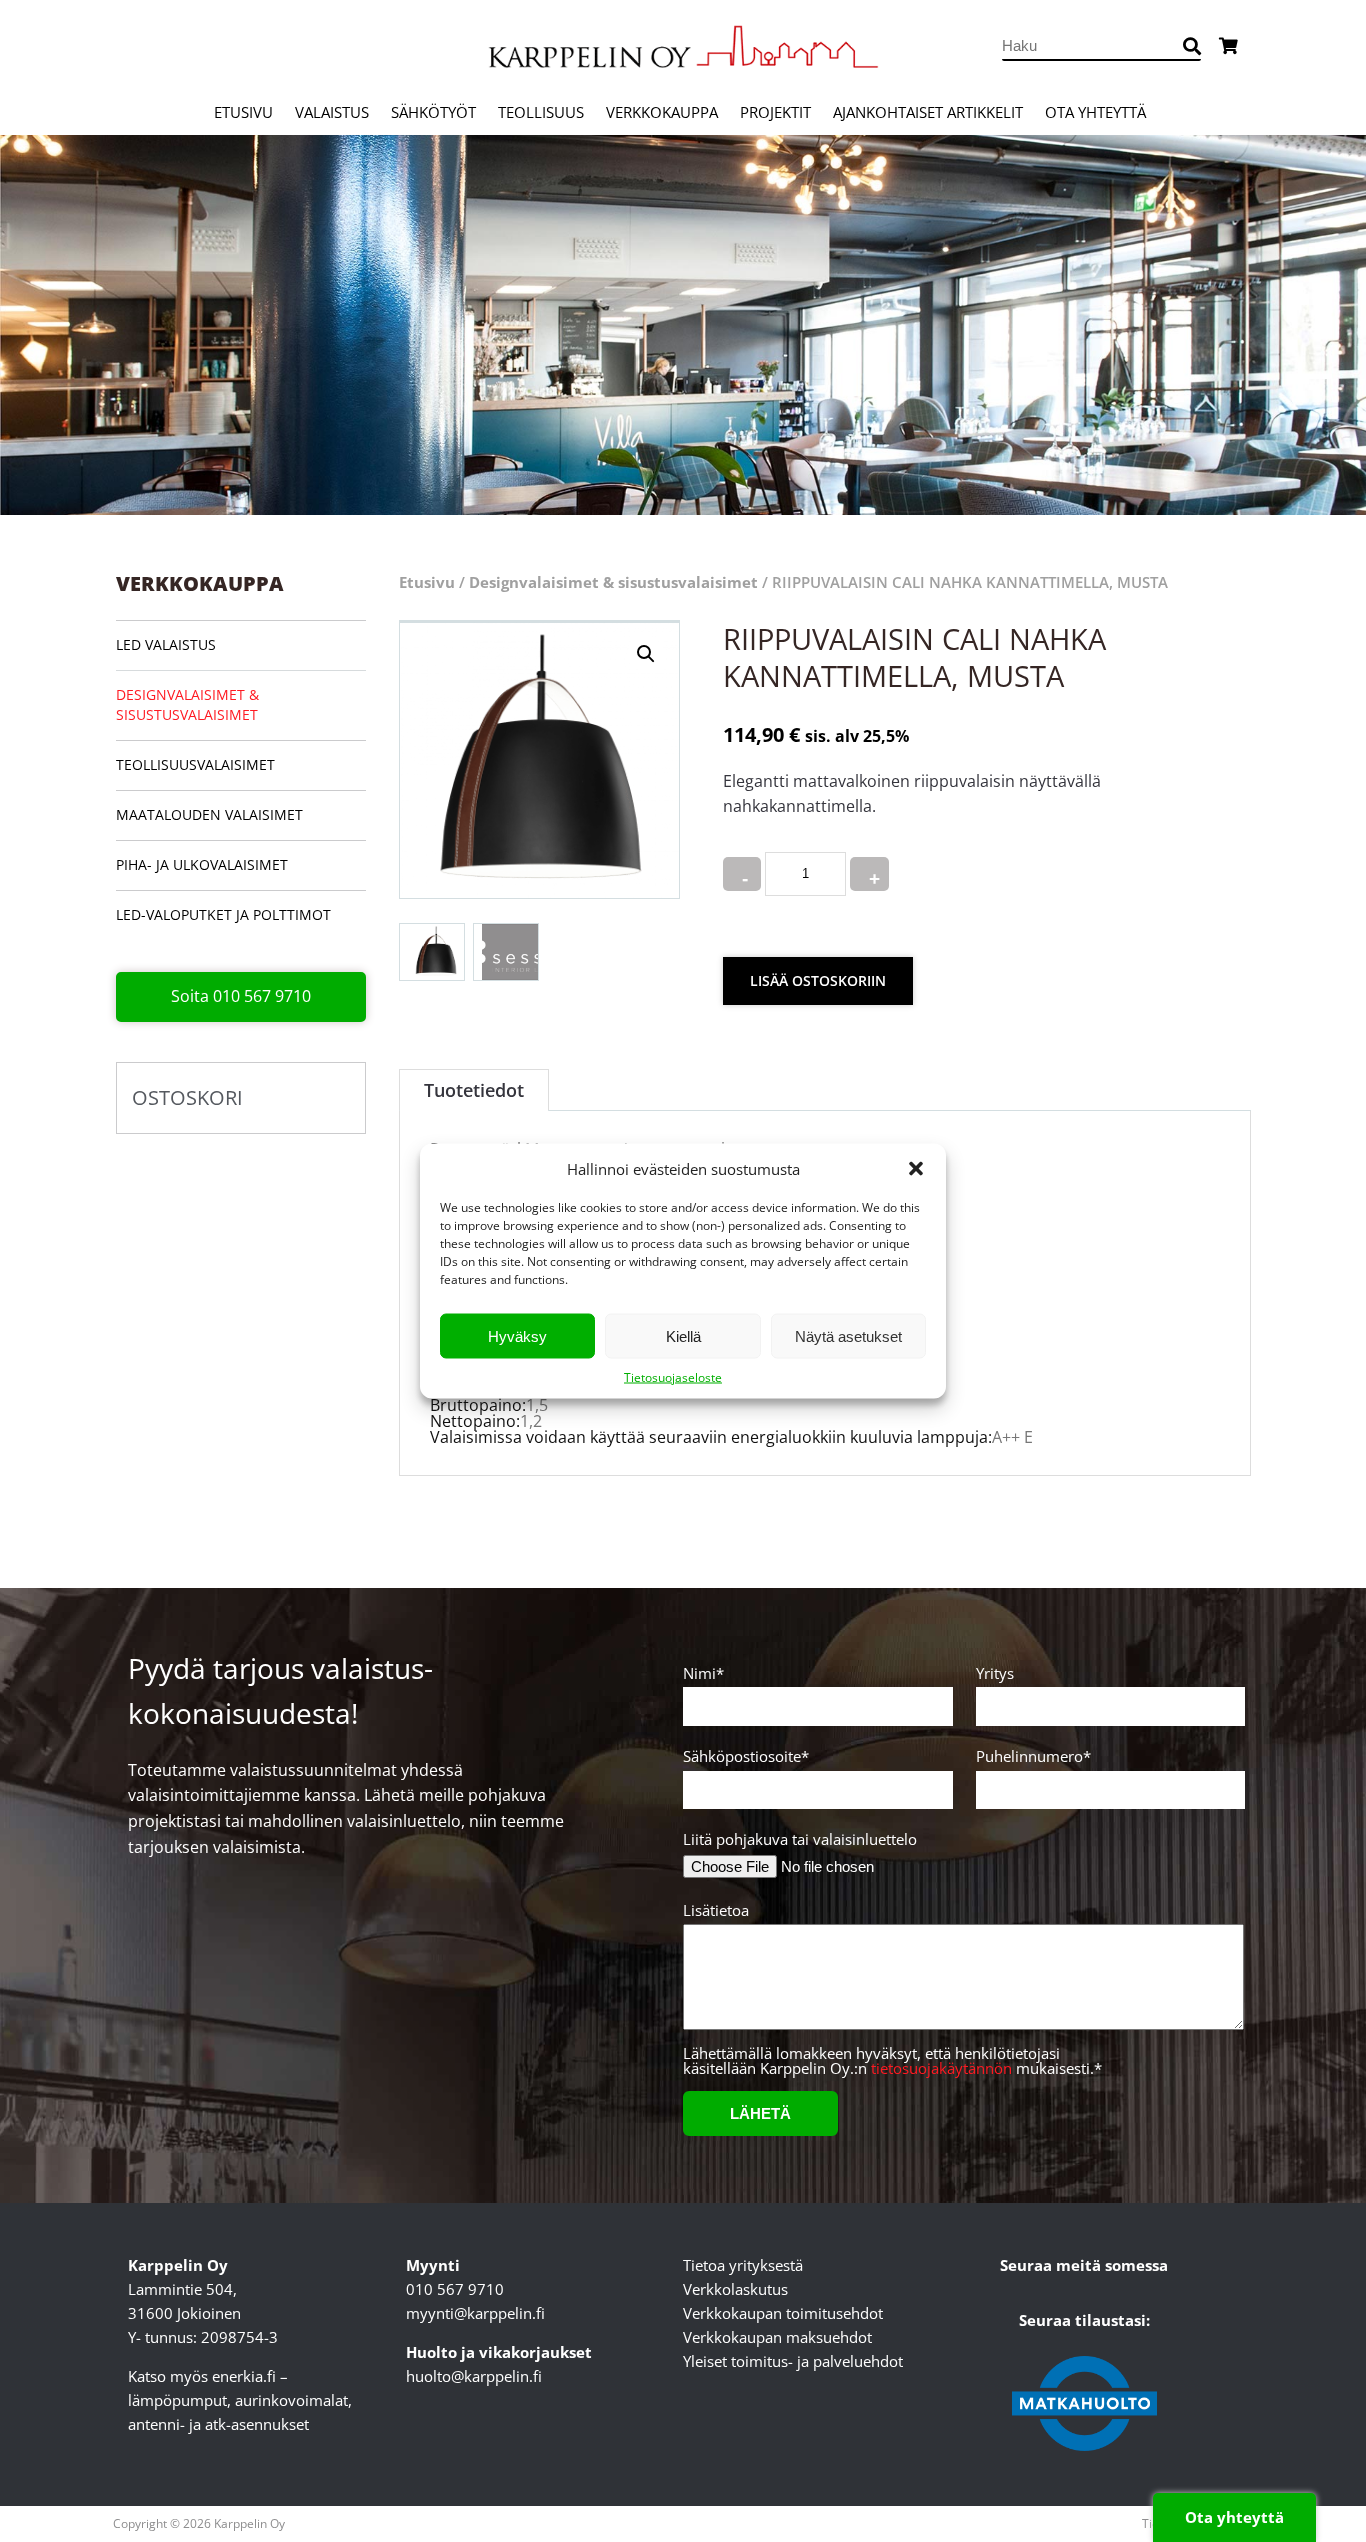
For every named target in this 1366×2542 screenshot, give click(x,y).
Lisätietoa (716, 1911)
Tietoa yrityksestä (743, 2265)
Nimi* (703, 1674)
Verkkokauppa (662, 112)
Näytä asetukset (848, 1335)
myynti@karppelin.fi (475, 2313)
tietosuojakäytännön (941, 2068)
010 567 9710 (455, 2289)
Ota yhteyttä (1095, 112)
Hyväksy (517, 1335)
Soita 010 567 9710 (241, 996)
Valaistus (332, 112)
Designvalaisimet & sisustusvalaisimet (187, 704)
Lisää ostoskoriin (818, 980)
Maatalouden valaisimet (209, 814)
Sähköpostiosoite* (746, 1757)
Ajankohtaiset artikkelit (928, 112)
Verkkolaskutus (735, 2289)
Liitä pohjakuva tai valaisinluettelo (800, 1839)
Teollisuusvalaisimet (195, 764)
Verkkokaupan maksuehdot (777, 2337)
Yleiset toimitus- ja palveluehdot (793, 2361)
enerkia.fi (244, 2376)
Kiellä (683, 1335)
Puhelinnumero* (1033, 1757)
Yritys (995, 1674)
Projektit (775, 112)
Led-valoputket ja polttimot (223, 914)
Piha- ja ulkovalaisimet (202, 864)
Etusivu (243, 112)
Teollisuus (541, 112)
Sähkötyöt (433, 112)
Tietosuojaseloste (673, 1377)
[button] (916, 1169)
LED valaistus (166, 644)
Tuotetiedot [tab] (474, 1090)
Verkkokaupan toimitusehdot (783, 2313)
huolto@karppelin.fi (474, 2376)
